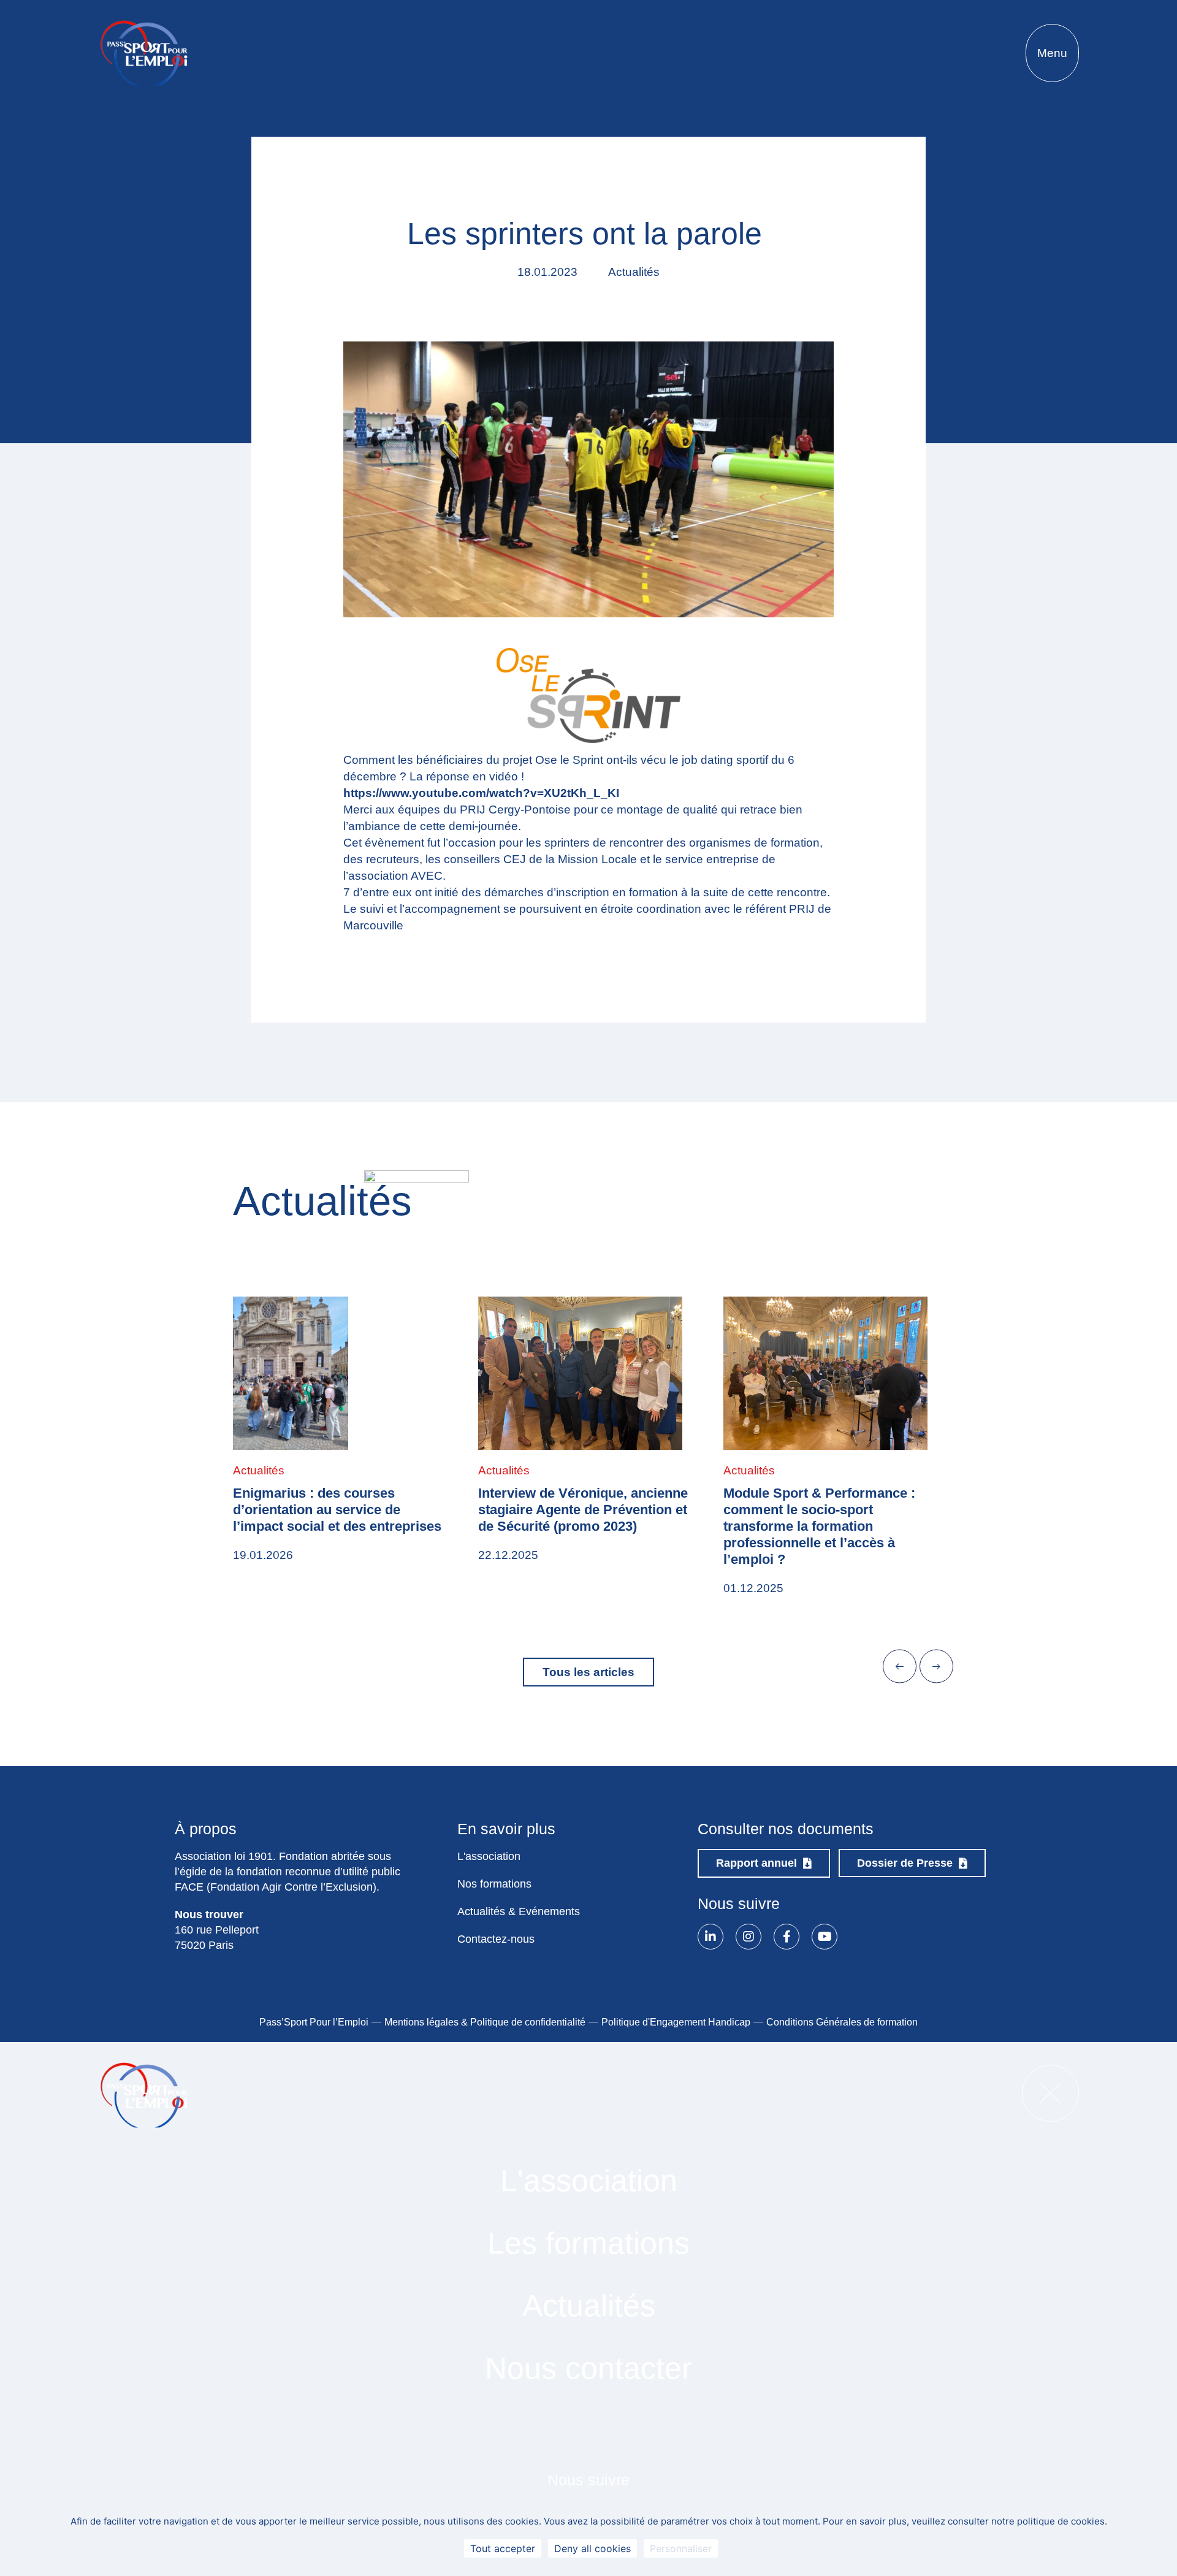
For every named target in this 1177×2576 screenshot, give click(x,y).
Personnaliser (681, 2548)
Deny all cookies (592, 2548)
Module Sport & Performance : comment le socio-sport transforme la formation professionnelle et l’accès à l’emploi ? (574, 1526)
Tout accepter (503, 2548)
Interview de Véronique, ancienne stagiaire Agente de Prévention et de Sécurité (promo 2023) (338, 1510)
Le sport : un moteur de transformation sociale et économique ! (802, 1510)
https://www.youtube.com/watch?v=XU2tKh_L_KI (481, 793)
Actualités (259, 1470)
